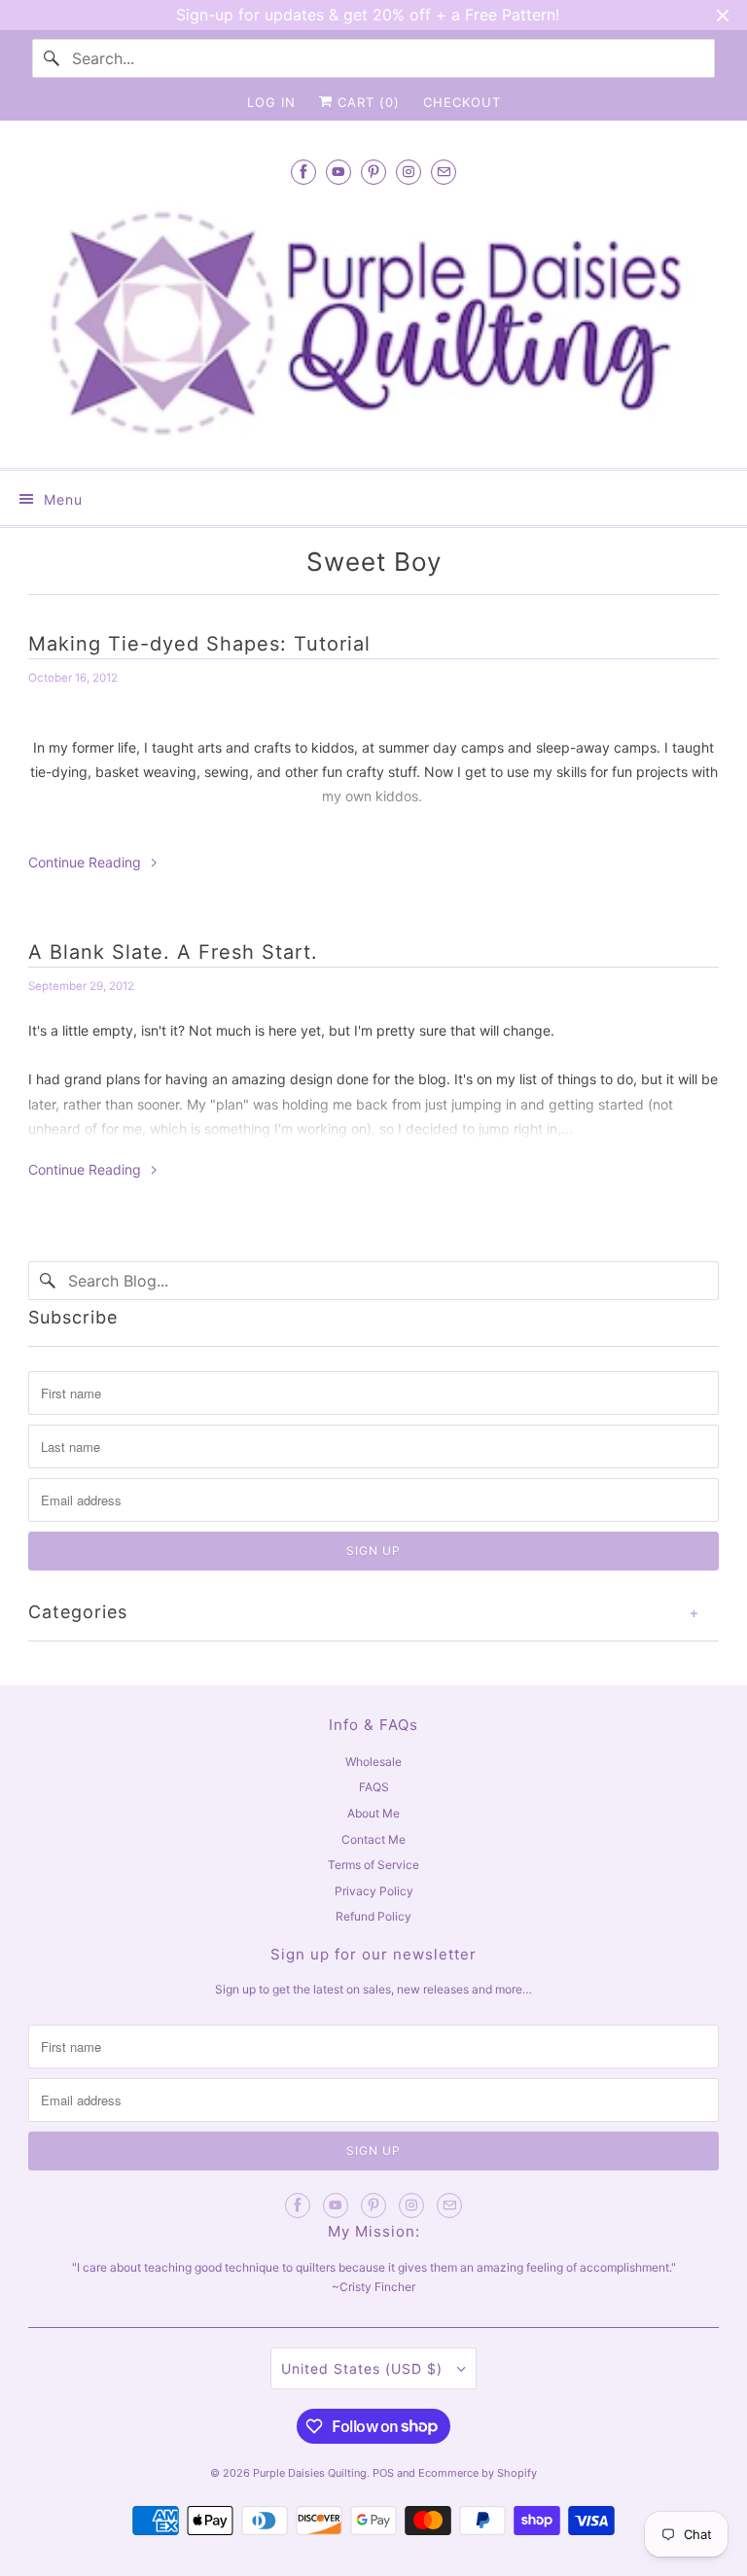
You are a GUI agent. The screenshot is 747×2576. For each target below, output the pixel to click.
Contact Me (373, 1839)
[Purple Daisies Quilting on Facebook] (303, 172)
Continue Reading (87, 862)
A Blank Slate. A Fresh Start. (173, 952)
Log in (271, 102)
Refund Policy (373, 1916)
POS (383, 2473)
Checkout (462, 102)
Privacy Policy (374, 1891)
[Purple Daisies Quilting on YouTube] (338, 172)
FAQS (374, 1787)
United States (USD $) (364, 2368)
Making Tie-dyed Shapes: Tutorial (199, 644)
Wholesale (373, 1762)
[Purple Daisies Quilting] (373, 323)
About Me (373, 1813)
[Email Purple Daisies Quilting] (444, 172)
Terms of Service (373, 1865)
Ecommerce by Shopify (478, 2473)
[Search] (52, 58)
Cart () (366, 102)
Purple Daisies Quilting (310, 2473)
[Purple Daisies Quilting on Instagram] (409, 172)
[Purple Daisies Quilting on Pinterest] (373, 172)
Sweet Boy (374, 562)
